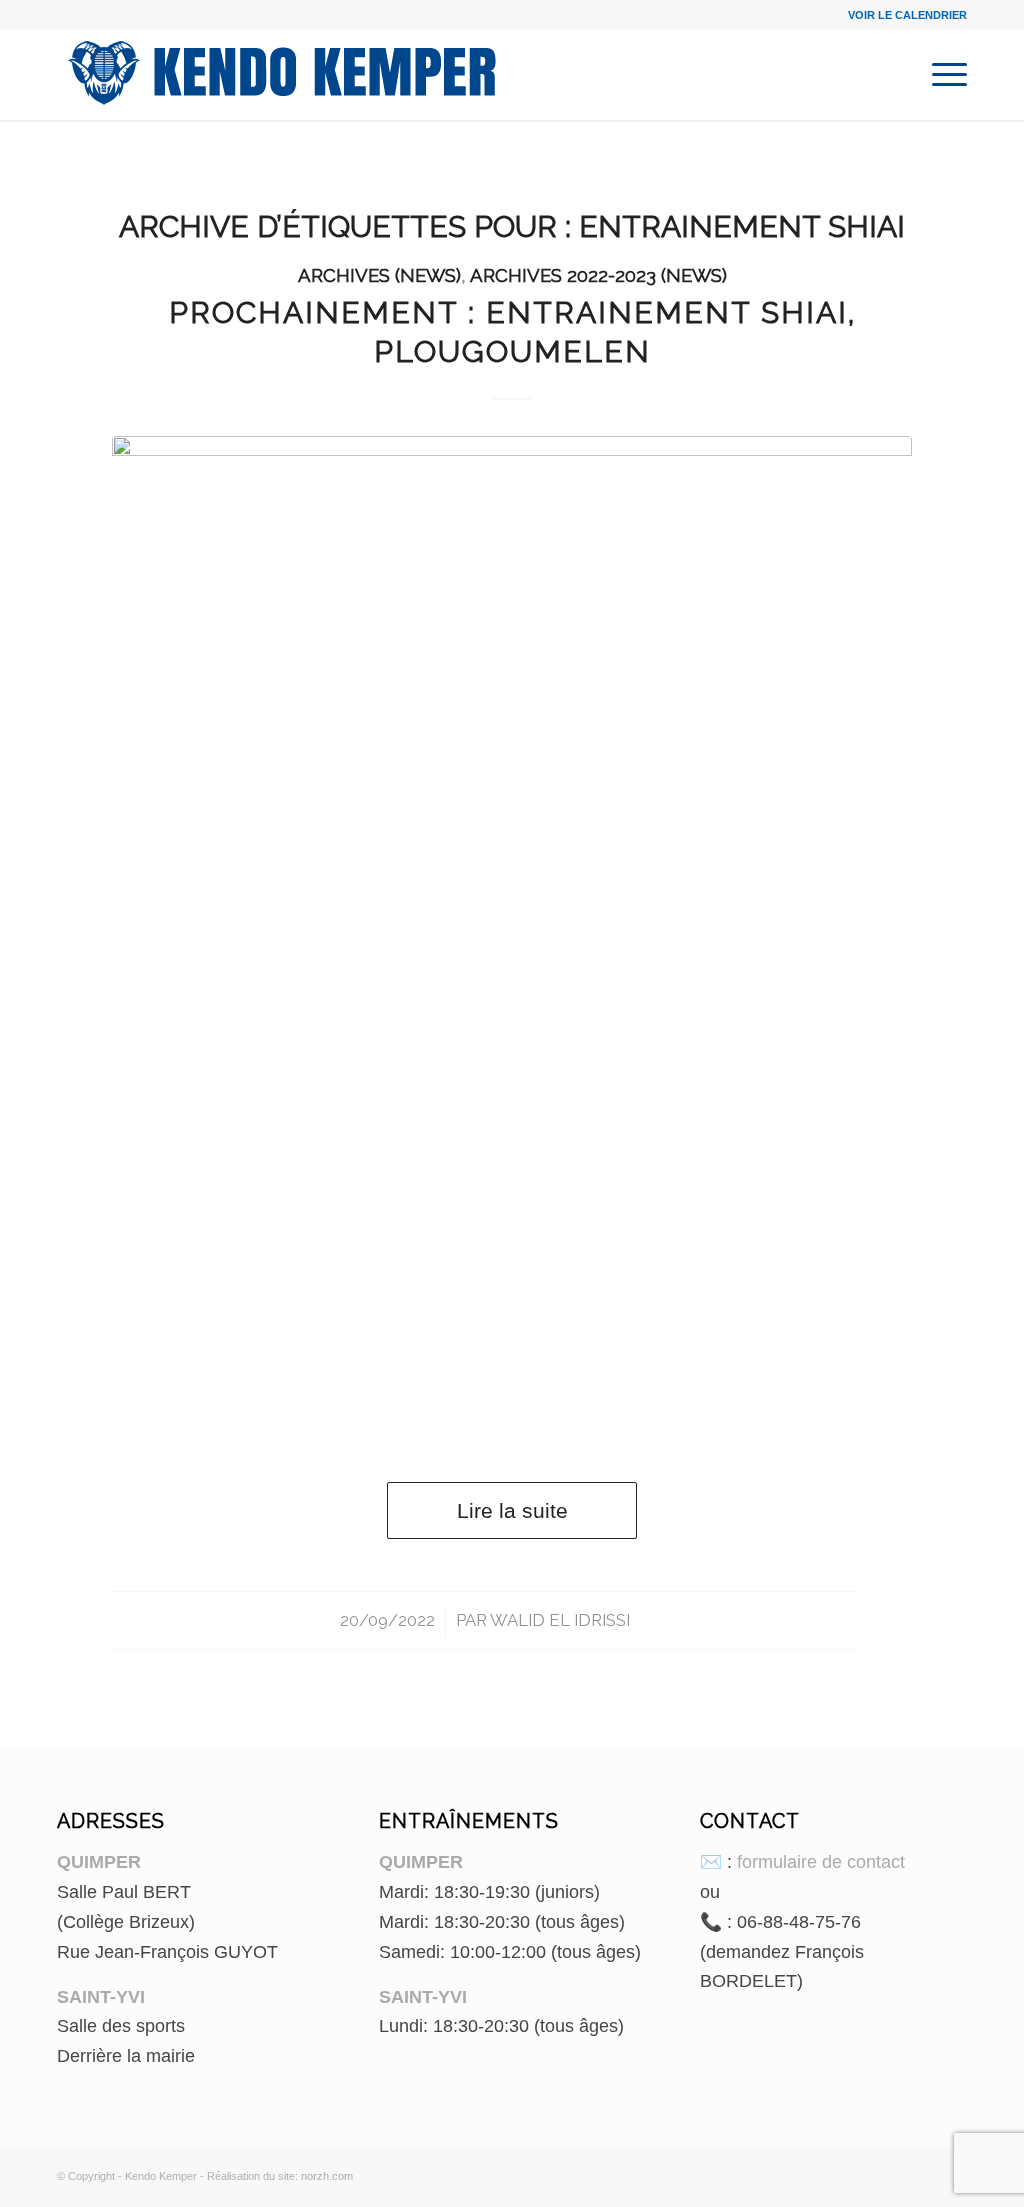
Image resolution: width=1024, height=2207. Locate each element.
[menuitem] (943, 75)
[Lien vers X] (952, 2172)
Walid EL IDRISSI (560, 1620)
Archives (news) (379, 275)
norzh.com (327, 2176)
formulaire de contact (821, 1862)
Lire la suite (512, 1510)
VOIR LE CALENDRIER (907, 15)
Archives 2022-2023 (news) (598, 275)
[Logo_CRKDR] (512, 939)
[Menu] (943, 75)
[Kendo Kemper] (282, 75)
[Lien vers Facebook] (922, 2172)
